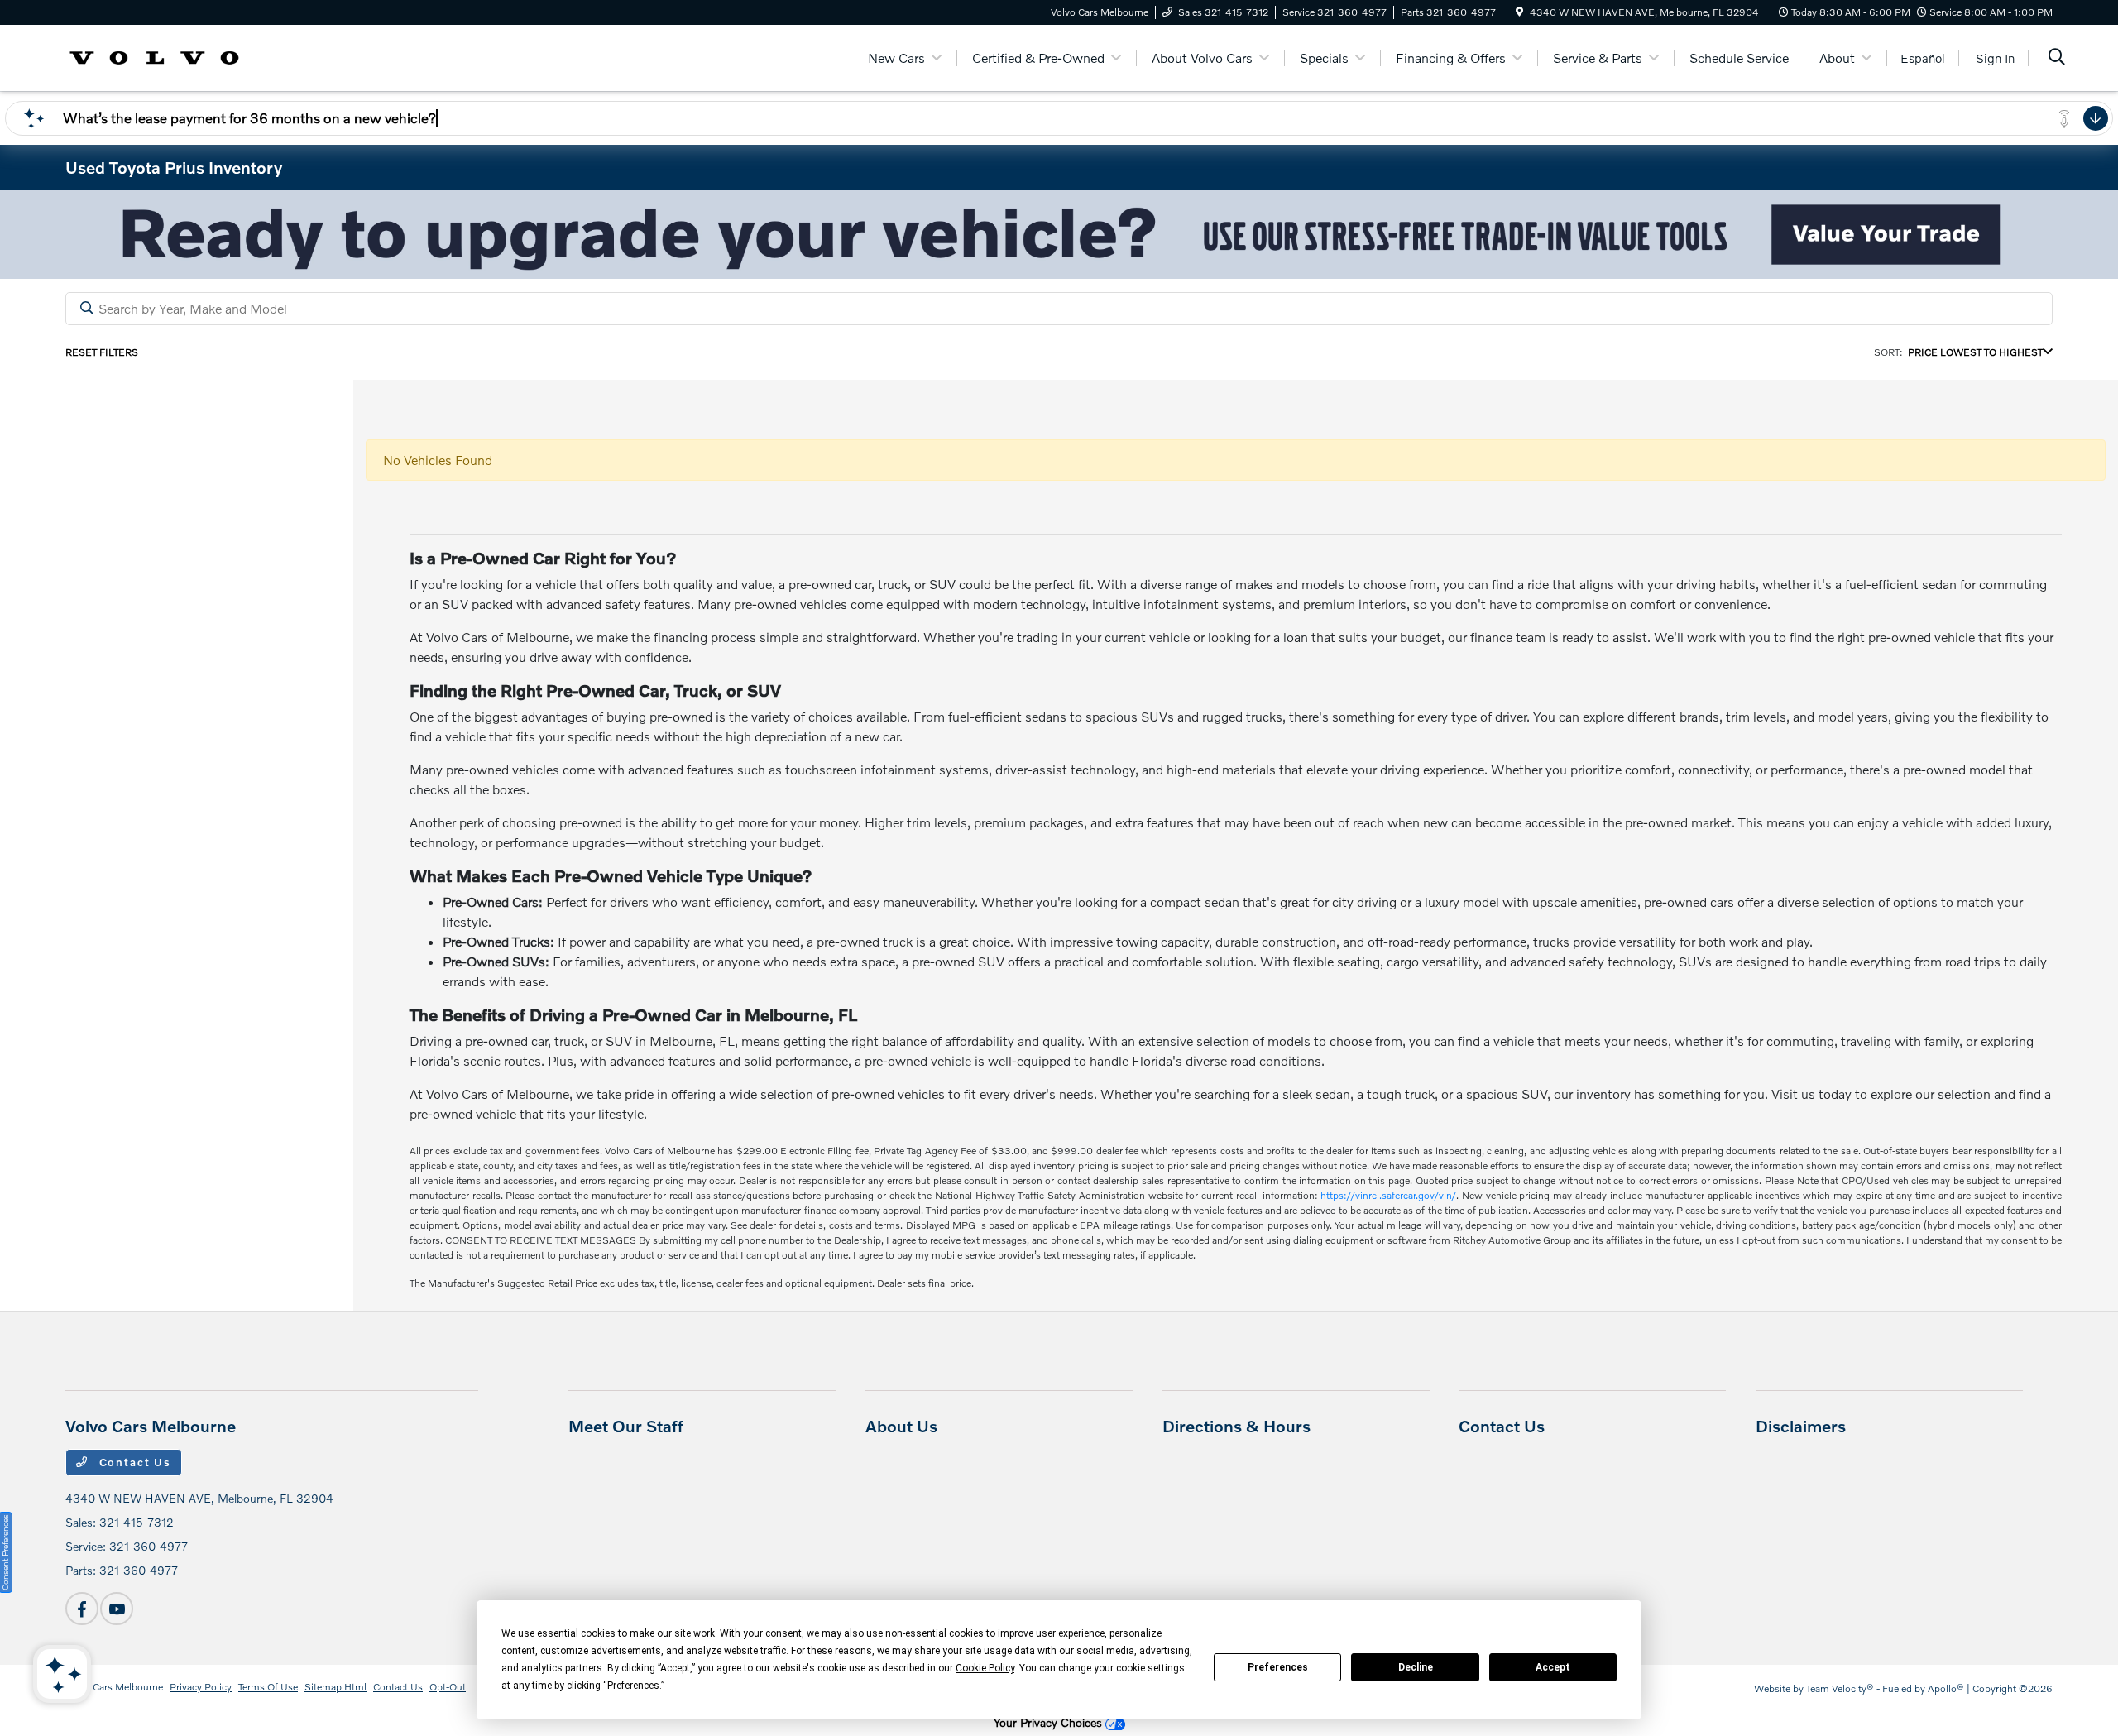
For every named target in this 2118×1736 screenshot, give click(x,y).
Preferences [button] (633, 1686)
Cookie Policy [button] (985, 1668)
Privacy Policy (201, 1687)
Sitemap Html (335, 1687)
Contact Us (133, 1462)
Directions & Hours (1236, 1426)
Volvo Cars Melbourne (114, 1687)
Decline (1416, 1667)
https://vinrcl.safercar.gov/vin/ (1388, 1195)
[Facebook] (82, 1609)
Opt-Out (448, 1687)
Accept (1553, 1667)
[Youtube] (117, 1609)
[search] (2057, 58)
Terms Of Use (268, 1687)
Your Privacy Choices (1049, 1722)
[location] (1519, 12)
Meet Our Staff (626, 1426)
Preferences (1278, 1667)
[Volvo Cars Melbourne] (154, 56)
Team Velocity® (1840, 1688)
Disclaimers (1801, 1426)
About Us (901, 1426)
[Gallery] (1059, 235)
